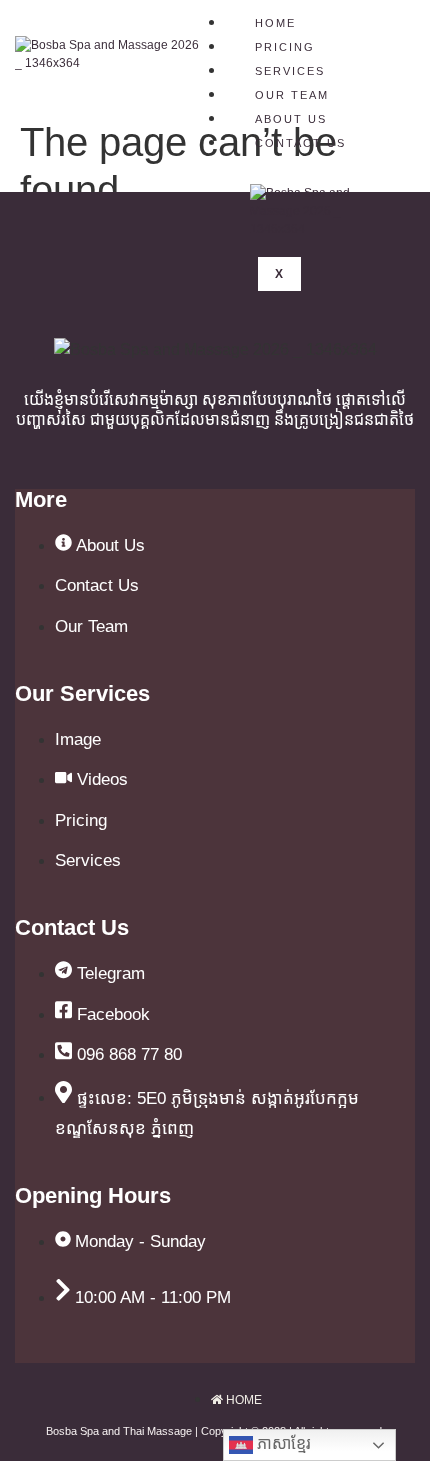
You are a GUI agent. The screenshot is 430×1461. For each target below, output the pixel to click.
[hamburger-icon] (390, 20)
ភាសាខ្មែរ (282, 1443)
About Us (291, 119)
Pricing (285, 47)
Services (290, 71)
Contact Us (300, 143)
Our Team (292, 95)
